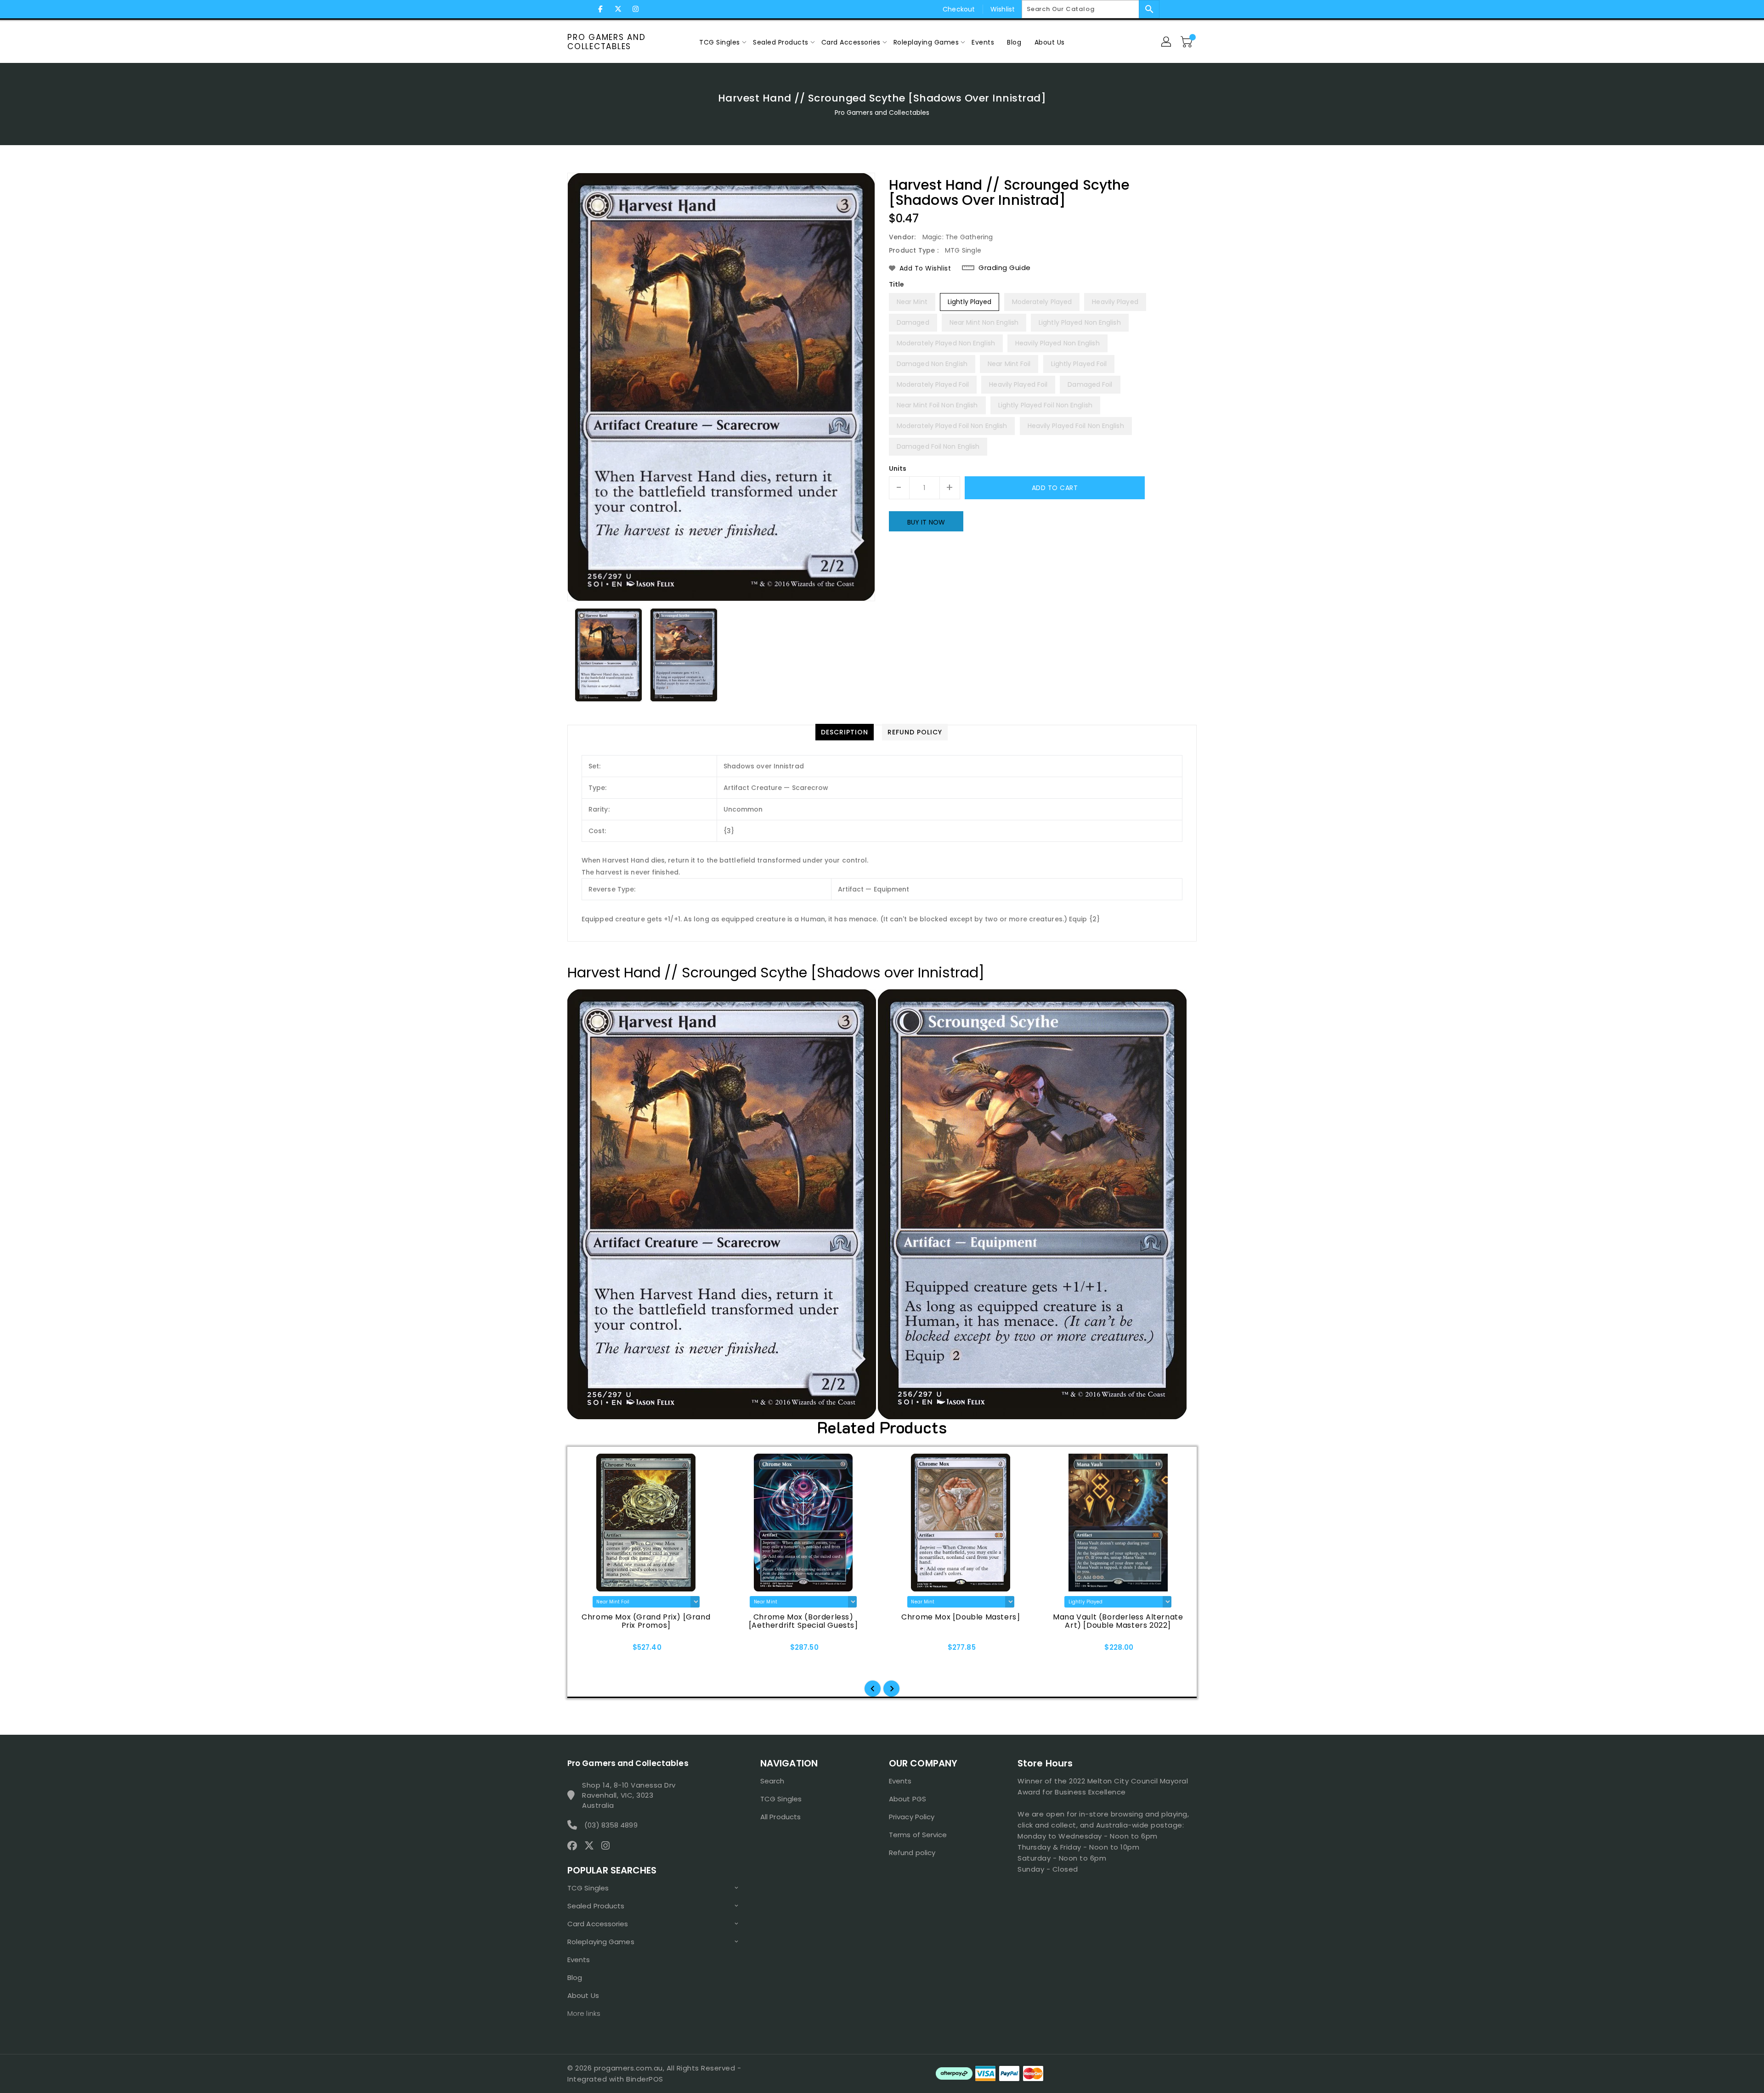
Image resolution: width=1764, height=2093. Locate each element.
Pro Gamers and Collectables (607, 42)
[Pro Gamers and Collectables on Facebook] (600, 9)
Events (579, 1960)
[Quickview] (594, 1651)
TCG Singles (588, 1888)
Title (897, 284)
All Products (780, 1817)
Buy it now (926, 522)
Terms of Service (918, 1835)
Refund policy (912, 1853)
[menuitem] (720, 42)
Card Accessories (598, 1924)
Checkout (959, 9)
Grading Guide (1005, 268)
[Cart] (1187, 42)
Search (772, 1781)
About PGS (907, 1799)
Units (898, 468)
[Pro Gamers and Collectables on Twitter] (618, 9)
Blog (575, 1977)
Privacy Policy (912, 1817)
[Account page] (1167, 42)
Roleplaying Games (601, 1942)
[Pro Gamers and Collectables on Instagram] (635, 9)
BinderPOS (645, 2079)
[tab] (845, 732)
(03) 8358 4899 (611, 1825)
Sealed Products (596, 1906)
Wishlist (1003, 9)
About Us (583, 1995)
